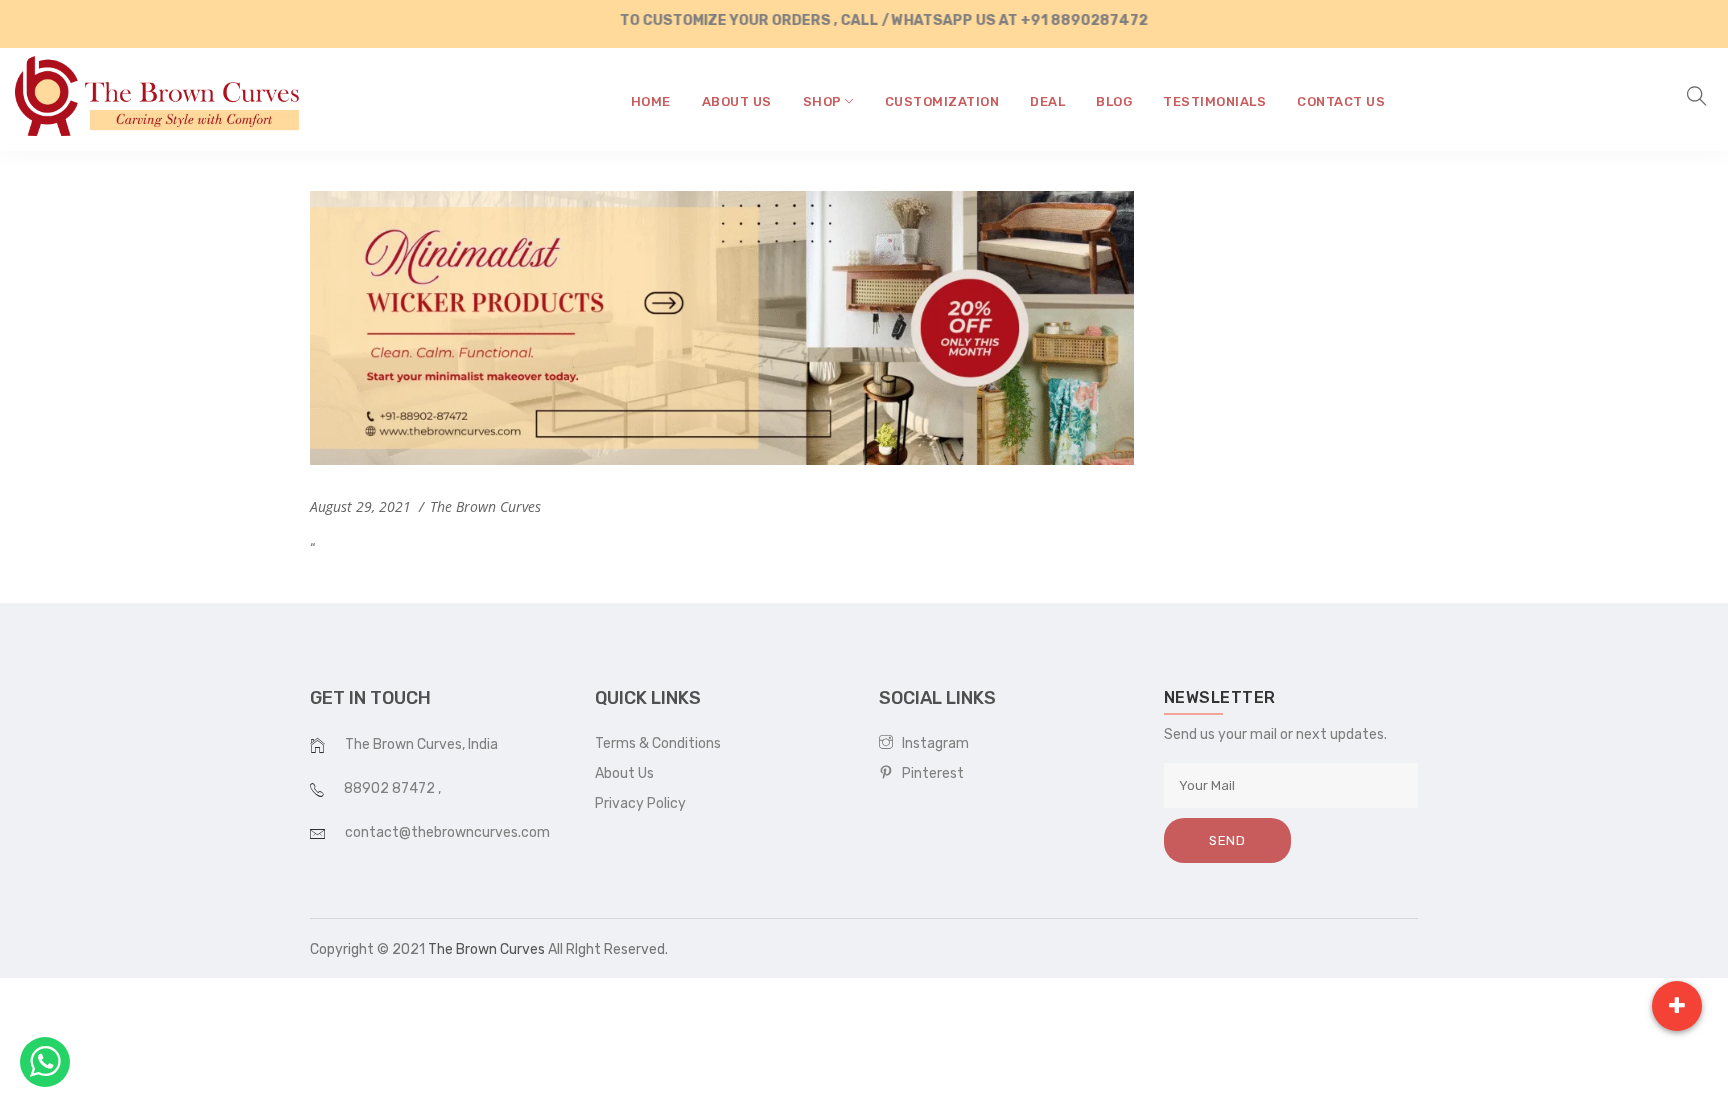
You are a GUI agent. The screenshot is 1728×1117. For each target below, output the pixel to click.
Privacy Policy (640, 803)
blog (1114, 101)
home (651, 101)
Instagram (931, 743)
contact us (1341, 101)
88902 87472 (391, 788)
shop (824, 101)
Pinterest (928, 773)
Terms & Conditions (658, 743)
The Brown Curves (486, 949)
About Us (624, 773)
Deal (1047, 101)
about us (737, 101)
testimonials (1214, 101)
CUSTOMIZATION (942, 101)
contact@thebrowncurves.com (447, 832)
